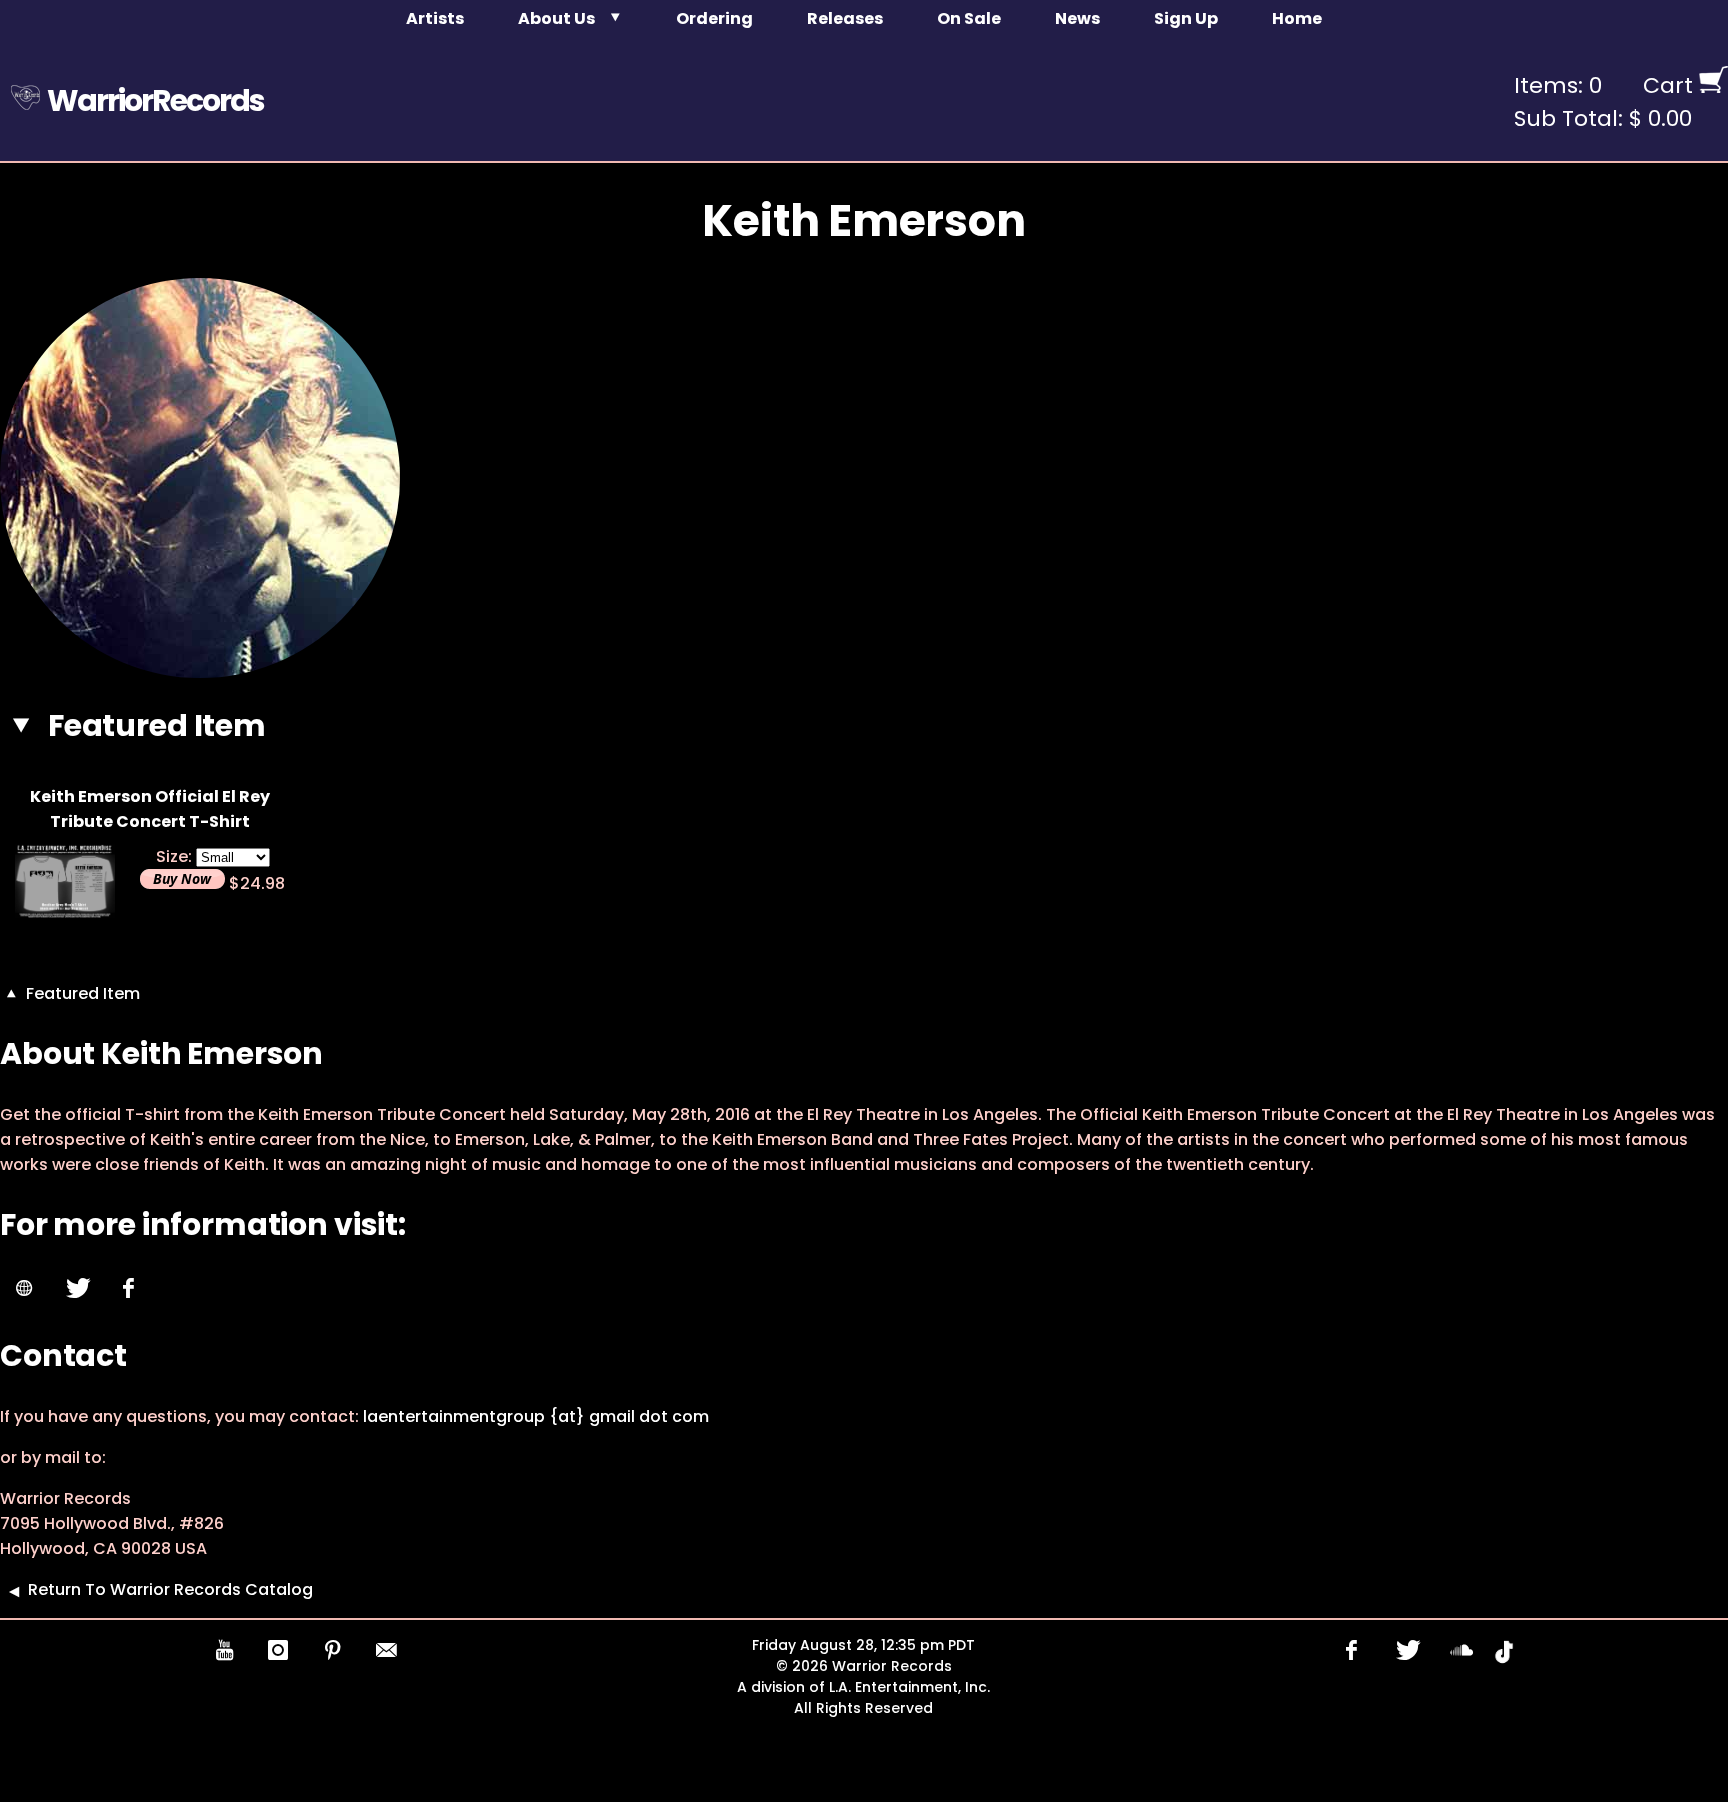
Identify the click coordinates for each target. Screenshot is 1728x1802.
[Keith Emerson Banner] (200, 672)
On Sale (969, 18)
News (1077, 18)
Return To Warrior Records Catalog (170, 1589)
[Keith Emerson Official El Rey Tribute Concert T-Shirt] (65, 912)
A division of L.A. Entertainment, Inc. (863, 1687)
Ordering (714, 18)
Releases (845, 18)
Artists (435, 18)
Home (1297, 18)
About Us (556, 18)
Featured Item (81, 993)
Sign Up (1186, 18)
